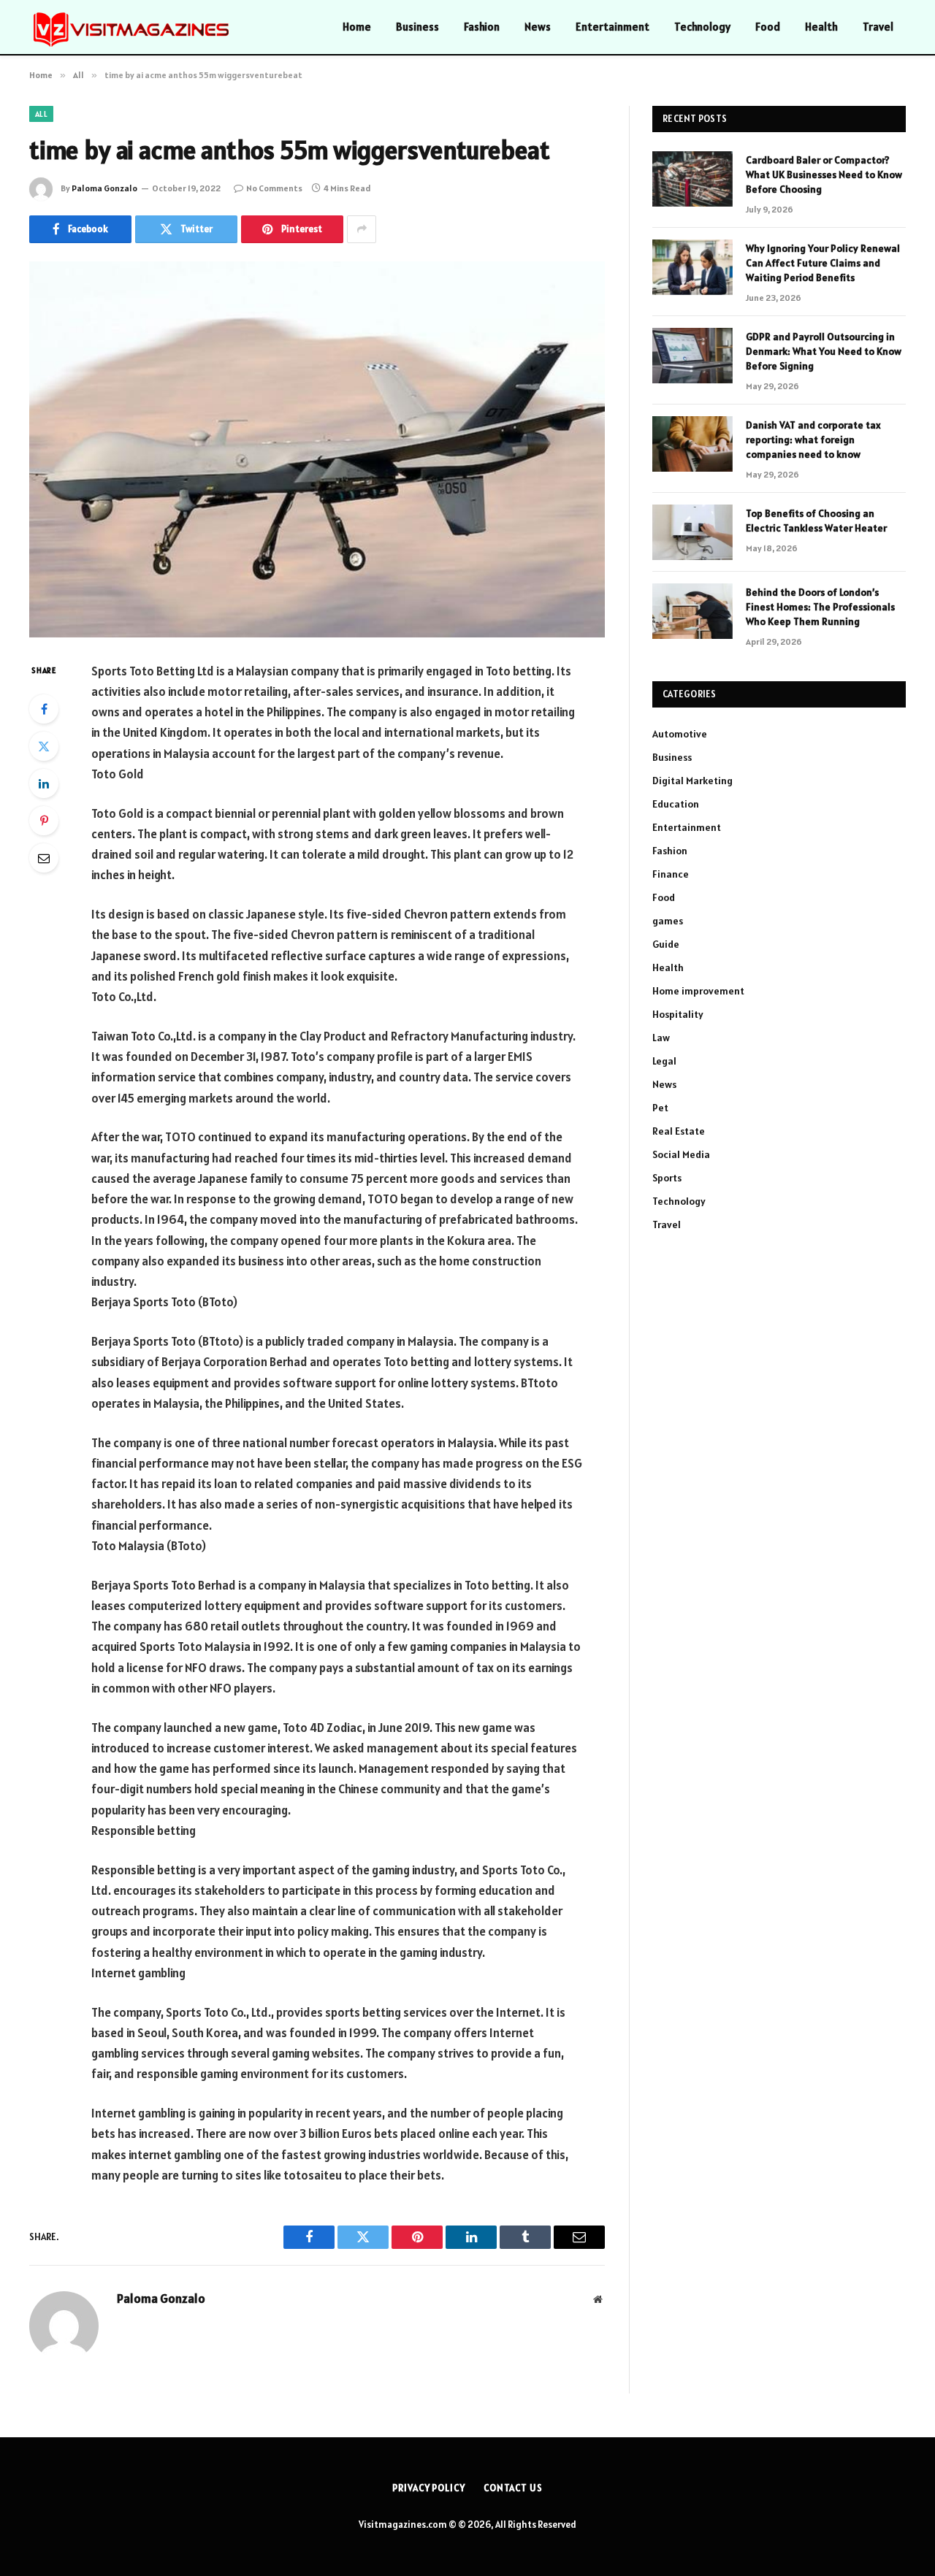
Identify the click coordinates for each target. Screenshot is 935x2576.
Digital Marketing (692, 781)
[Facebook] (44, 709)
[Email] (44, 858)
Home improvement (698, 991)
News (538, 27)
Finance (671, 874)
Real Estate (679, 1131)
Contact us (513, 2488)
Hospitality (678, 1014)
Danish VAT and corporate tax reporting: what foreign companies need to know (813, 440)
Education (676, 804)
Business (417, 27)
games (668, 921)
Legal (664, 1061)
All (41, 114)
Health (821, 27)
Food (768, 27)
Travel (878, 27)
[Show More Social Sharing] (362, 229)
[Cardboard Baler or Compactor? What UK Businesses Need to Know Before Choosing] (692, 179)
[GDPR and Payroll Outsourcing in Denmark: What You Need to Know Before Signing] (692, 356)
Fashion (482, 27)
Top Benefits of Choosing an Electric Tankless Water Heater (816, 521)
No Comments (274, 188)
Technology (702, 27)
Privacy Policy (429, 2488)
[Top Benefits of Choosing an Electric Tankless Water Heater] (692, 532)
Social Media (681, 1154)
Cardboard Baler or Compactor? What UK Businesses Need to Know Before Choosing (824, 175)
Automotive (680, 734)
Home (357, 27)
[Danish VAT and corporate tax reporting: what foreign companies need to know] (692, 444)
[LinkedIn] (44, 783)
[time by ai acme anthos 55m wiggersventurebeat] (317, 449)
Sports (667, 1178)
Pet (660, 1108)
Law (661, 1038)
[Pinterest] (44, 821)
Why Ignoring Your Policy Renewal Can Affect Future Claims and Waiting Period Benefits (823, 263)
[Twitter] (44, 746)
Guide (666, 944)
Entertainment (612, 27)
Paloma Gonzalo (104, 188)
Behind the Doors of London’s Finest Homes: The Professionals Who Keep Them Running (820, 607)
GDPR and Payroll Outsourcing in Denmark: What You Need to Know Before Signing (824, 351)
